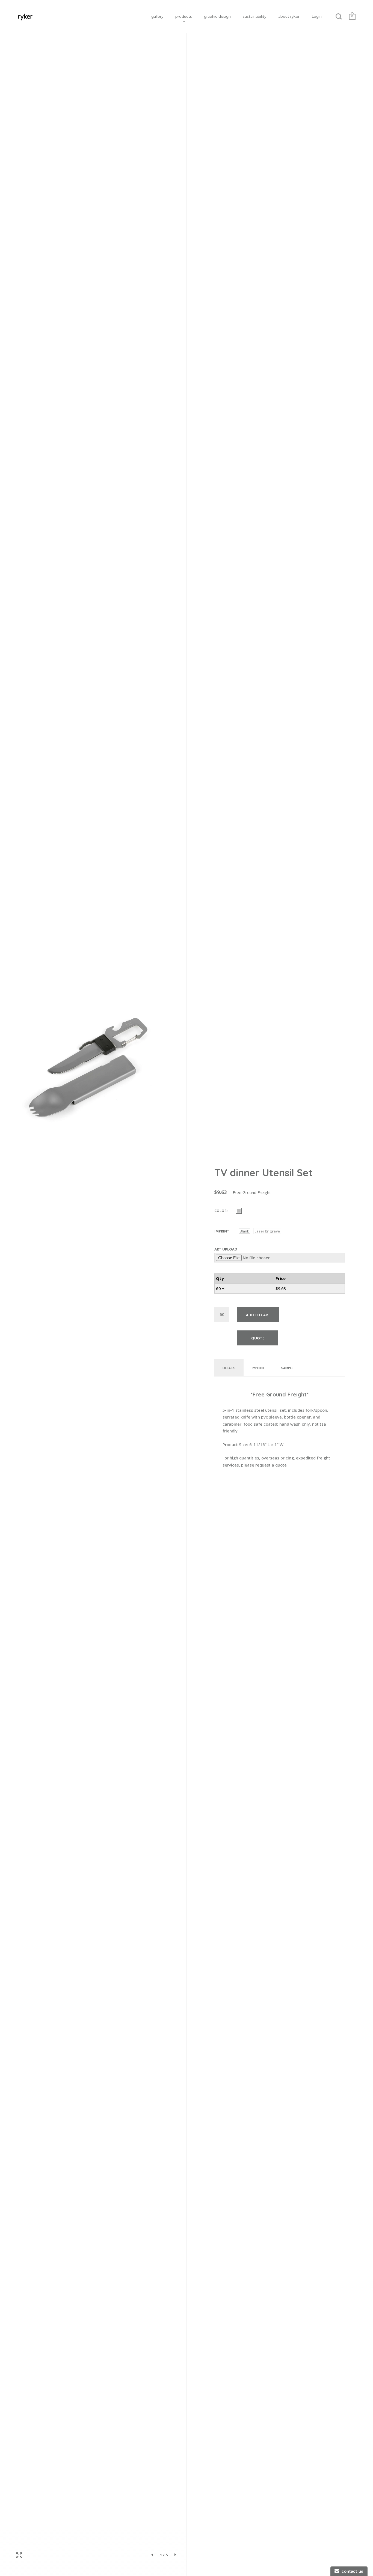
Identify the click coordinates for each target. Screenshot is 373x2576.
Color (220, 1211)
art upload (226, 1249)
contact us (351, 2571)
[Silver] (239, 1211)
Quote (258, 1338)
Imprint (222, 1231)
